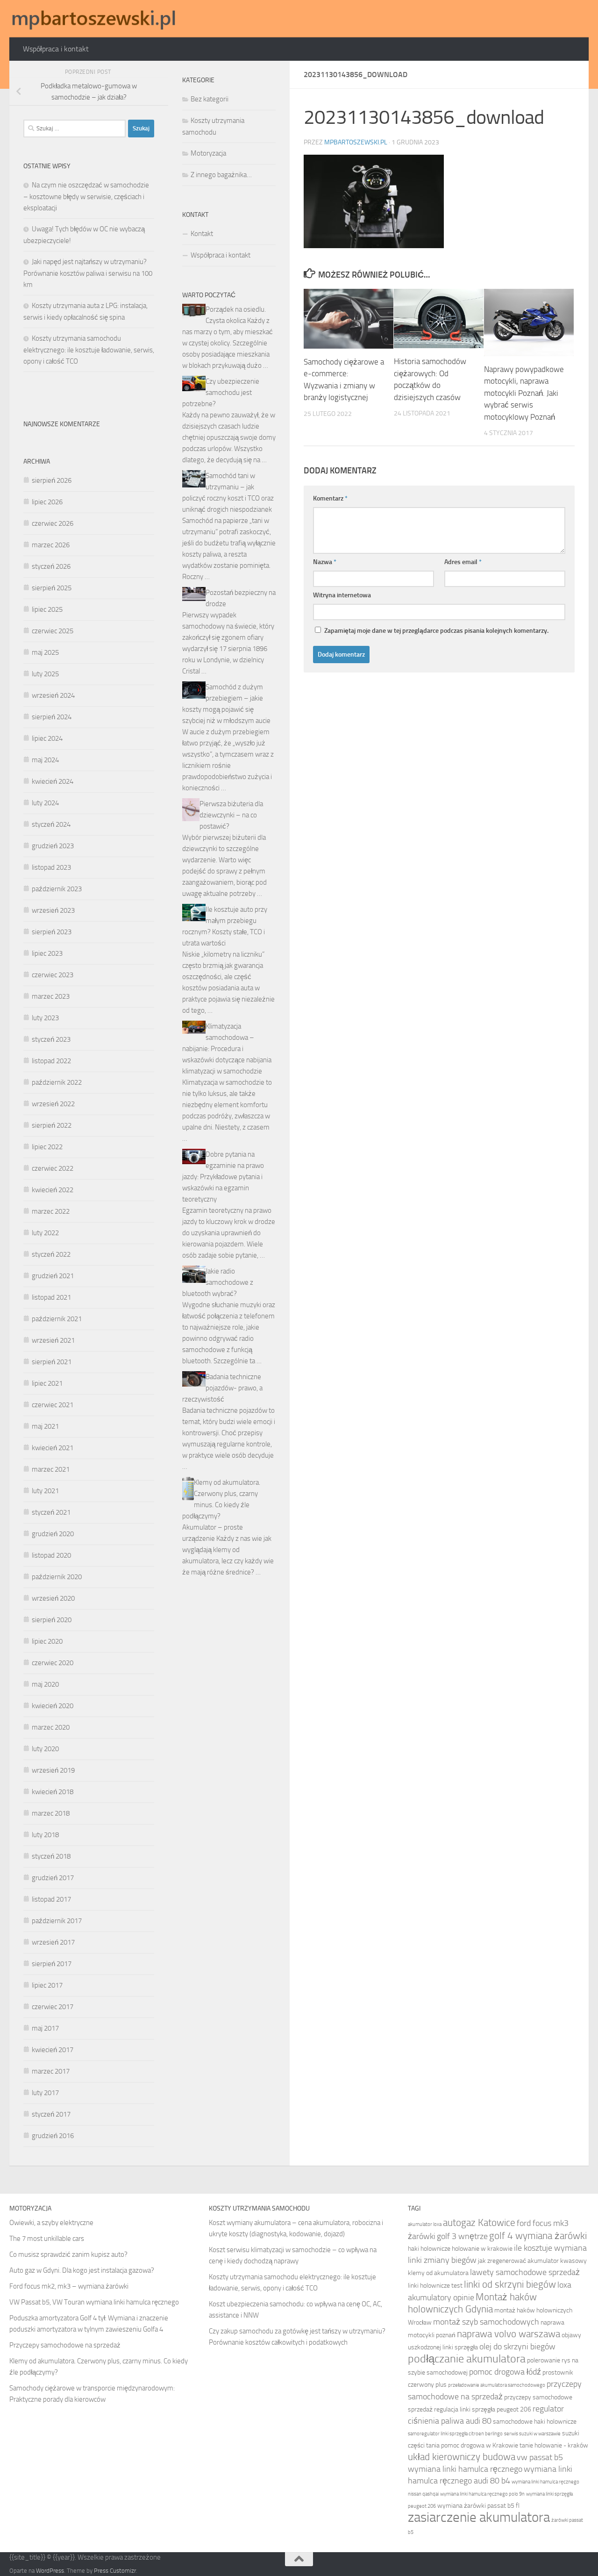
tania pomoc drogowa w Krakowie (472, 2445)
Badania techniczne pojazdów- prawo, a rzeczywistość (222, 1388)
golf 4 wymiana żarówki (538, 2236)
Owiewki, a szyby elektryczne (51, 2223)
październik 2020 (57, 1577)
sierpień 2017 (52, 1964)
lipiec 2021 (47, 1383)
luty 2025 (45, 674)
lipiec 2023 (47, 953)
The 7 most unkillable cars (47, 2239)
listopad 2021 (51, 1297)
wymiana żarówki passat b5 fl (478, 2506)
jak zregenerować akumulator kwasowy (532, 2261)
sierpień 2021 (52, 1362)
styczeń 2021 (51, 1512)
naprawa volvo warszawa (509, 2334)
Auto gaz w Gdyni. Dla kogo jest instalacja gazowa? (82, 2270)
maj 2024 (45, 760)
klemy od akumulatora (438, 2273)
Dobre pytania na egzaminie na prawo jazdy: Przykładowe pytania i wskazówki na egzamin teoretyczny (223, 1177)
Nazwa (325, 562)
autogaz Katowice (479, 2222)
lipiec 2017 (47, 1985)
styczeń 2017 (51, 2114)
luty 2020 (45, 1749)
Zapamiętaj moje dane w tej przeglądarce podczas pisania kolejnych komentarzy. (436, 631)
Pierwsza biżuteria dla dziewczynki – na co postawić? (231, 815)
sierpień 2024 (52, 717)
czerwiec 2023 (53, 975)
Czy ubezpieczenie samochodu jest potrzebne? (221, 393)
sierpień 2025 (52, 588)
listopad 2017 (51, 1899)
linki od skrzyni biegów (510, 2284)
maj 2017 (45, 2028)
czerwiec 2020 (53, 1663)
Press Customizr (115, 2571)
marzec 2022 (51, 1211)
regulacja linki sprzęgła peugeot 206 (483, 2409)
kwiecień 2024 (53, 781)
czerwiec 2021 (53, 1405)
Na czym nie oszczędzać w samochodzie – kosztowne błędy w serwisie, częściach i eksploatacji (86, 197)
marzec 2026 (51, 545)
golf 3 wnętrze (462, 2236)
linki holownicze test (435, 2286)
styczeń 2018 (51, 1856)
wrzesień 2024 (53, 695)
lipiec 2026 (47, 502)
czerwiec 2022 (53, 1168)
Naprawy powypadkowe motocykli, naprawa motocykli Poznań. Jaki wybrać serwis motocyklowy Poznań (524, 393)
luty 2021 (45, 1491)
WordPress (50, 2571)
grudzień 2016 (53, 2136)
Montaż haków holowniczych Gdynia (472, 2303)
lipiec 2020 (47, 1641)
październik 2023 (57, 889)
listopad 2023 (51, 867)
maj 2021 (45, 1426)
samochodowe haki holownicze (535, 2422)
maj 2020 (45, 1684)
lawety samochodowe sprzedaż (525, 2272)
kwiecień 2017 (53, 2050)
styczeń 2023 (51, 1039)
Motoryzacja (208, 153)
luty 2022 (45, 1233)
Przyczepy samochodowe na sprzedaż (65, 2345)
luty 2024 (45, 803)
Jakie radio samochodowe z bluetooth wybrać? (218, 1282)
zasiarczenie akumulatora (479, 2517)
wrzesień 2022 (53, 1104)
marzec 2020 (51, 1727)
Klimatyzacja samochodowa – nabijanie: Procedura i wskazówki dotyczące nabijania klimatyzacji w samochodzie (227, 1049)
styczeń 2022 (51, 1254)
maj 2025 (45, 652)
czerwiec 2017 (53, 2007)
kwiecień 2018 (53, 1792)
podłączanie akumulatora (467, 2359)
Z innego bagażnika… (221, 175)
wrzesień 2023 (53, 910)
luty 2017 (45, 2093)
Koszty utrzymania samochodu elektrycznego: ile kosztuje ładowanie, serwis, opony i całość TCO (89, 350)
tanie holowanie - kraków (554, 2445)
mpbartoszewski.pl (356, 142)
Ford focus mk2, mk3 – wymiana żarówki (69, 2286)
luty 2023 (45, 1018)
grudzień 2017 (53, 1878)
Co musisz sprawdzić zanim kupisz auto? (68, 2254)
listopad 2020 (51, 1555)
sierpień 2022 (52, 1125)
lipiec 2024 (47, 738)
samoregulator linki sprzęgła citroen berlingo (455, 2434)
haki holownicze (429, 2249)
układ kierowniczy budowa (462, 2457)
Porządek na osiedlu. (236, 309)
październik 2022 (57, 1082)
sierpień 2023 (52, 932)
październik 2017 (57, 1921)
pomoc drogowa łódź (505, 2372)
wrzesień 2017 (53, 1942)
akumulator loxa (425, 2224)
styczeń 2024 (51, 824)
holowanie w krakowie (482, 2249)
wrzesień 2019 (53, 1770)
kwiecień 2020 (53, 1706)
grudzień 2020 (53, 1534)
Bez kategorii (210, 99)
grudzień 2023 (53, 846)
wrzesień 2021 (53, 1340)
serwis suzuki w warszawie (532, 2434)
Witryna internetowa (342, 595)
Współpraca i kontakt (56, 49)
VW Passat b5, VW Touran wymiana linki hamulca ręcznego (94, 2302)
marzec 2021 (51, 1469)
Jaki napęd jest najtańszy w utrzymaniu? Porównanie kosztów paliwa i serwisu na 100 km (88, 273)
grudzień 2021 (53, 1276)
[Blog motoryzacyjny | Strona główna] (94, 19)
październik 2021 (57, 1319)
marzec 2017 (51, 2071)
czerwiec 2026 (53, 523)
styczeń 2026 (51, 566)
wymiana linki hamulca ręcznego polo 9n (482, 2494)
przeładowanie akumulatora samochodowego (497, 2385)
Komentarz (330, 498)
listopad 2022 (51, 1061)
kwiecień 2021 (53, 1448)
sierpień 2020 (52, 1620)
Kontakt (202, 234)
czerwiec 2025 (53, 631)
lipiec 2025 (47, 609)
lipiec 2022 (47, 1147)
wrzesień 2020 (53, 1598)
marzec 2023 (51, 996)
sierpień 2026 (52, 480)
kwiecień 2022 (53, 1190)
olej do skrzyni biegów (517, 2347)
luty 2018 (45, 1835)
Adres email (463, 562)
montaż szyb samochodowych (486, 2322)
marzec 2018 (51, 1813)
